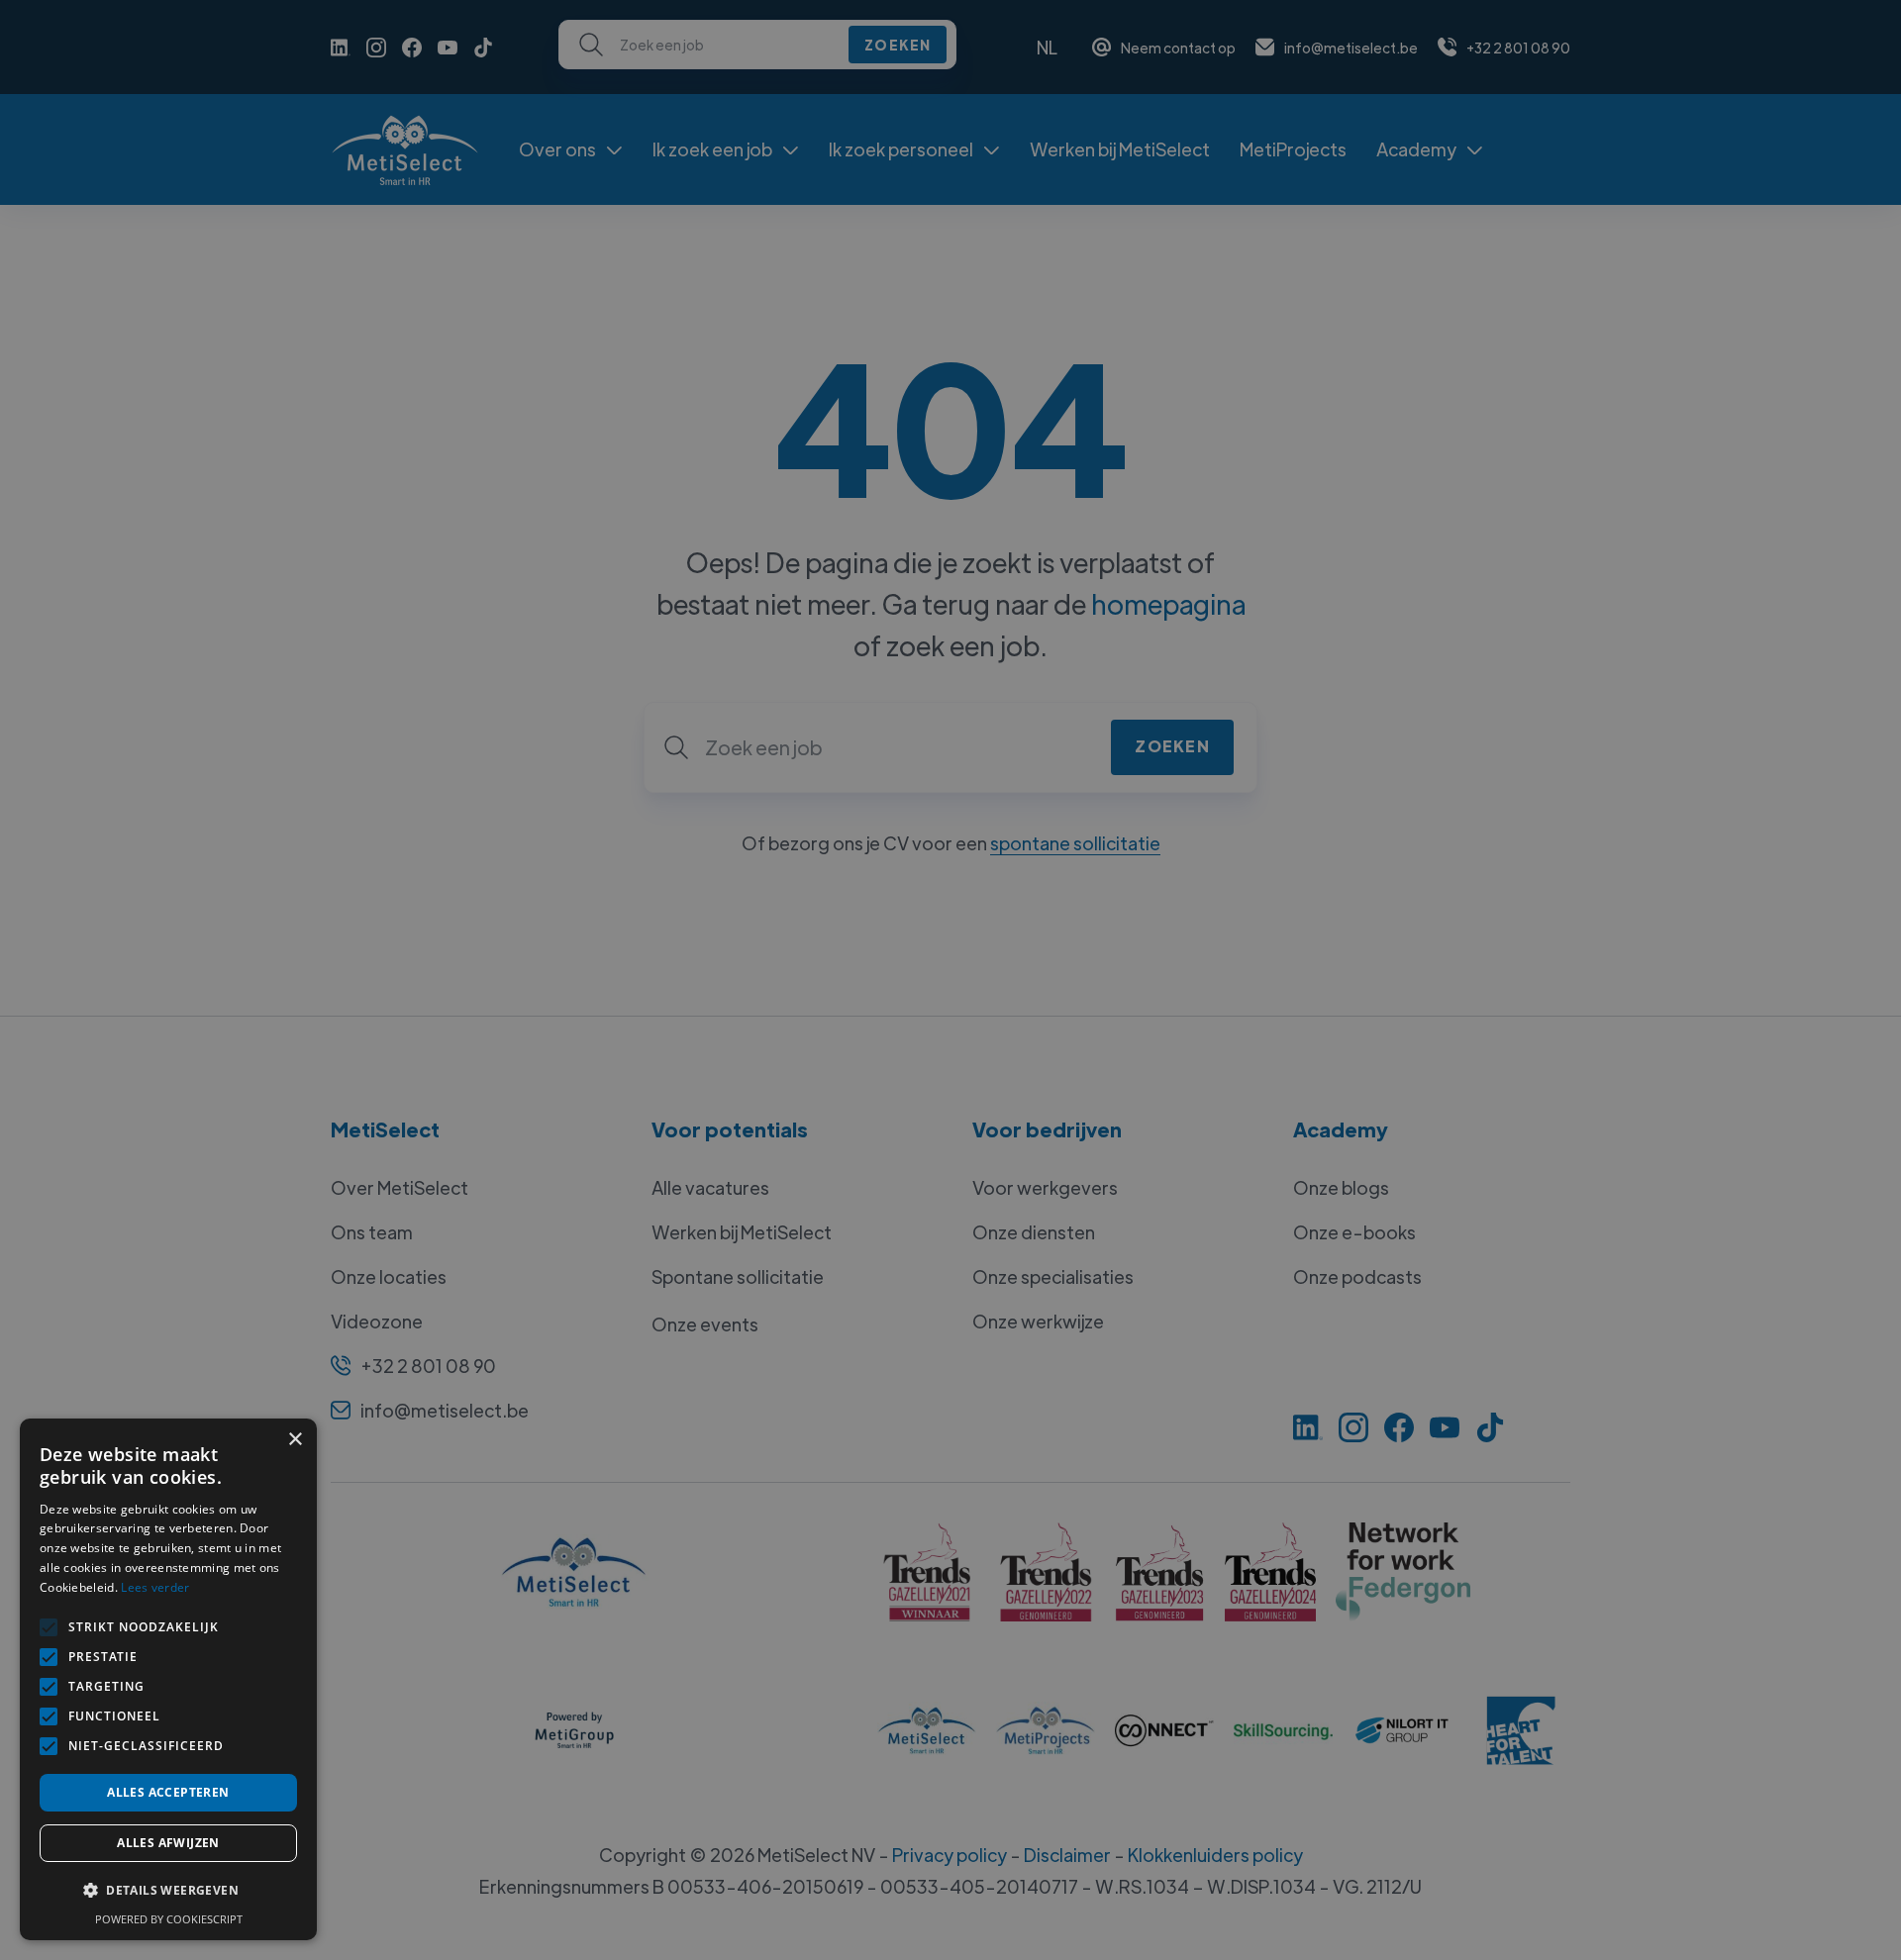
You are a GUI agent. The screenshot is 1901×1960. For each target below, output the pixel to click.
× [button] (295, 1440)
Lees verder (155, 1587)
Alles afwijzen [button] (168, 1843)
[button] (168, 1891)
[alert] (950, 980)
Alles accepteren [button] (168, 1792)
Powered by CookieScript (169, 1919)
